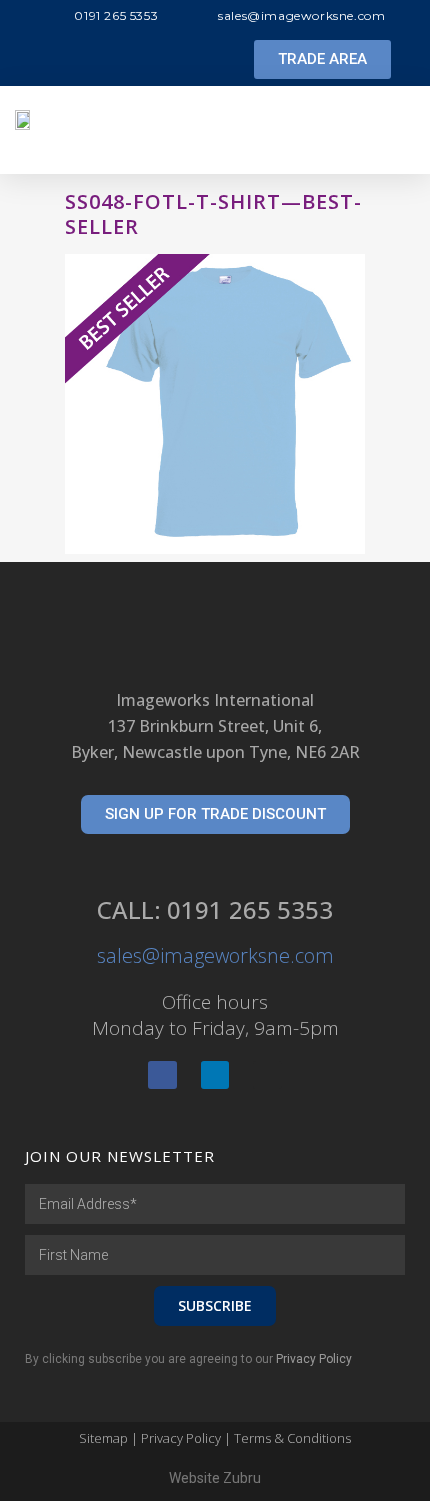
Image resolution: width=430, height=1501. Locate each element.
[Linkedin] (215, 1075)
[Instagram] (267, 1075)
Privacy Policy (314, 1359)
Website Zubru (215, 1478)
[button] (322, 59)
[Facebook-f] (162, 1075)
